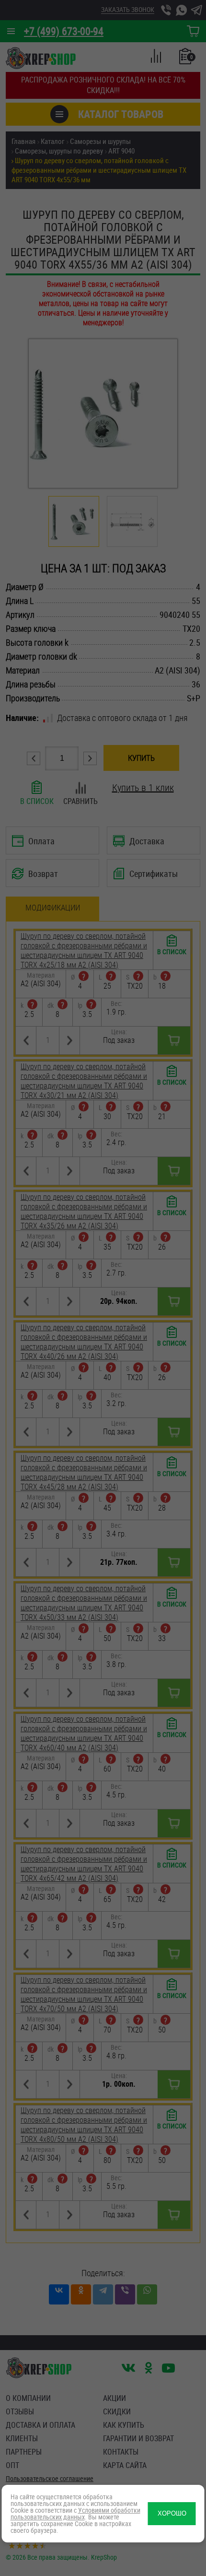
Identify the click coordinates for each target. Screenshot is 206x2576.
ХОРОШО (172, 2513)
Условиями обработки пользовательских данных (75, 2513)
